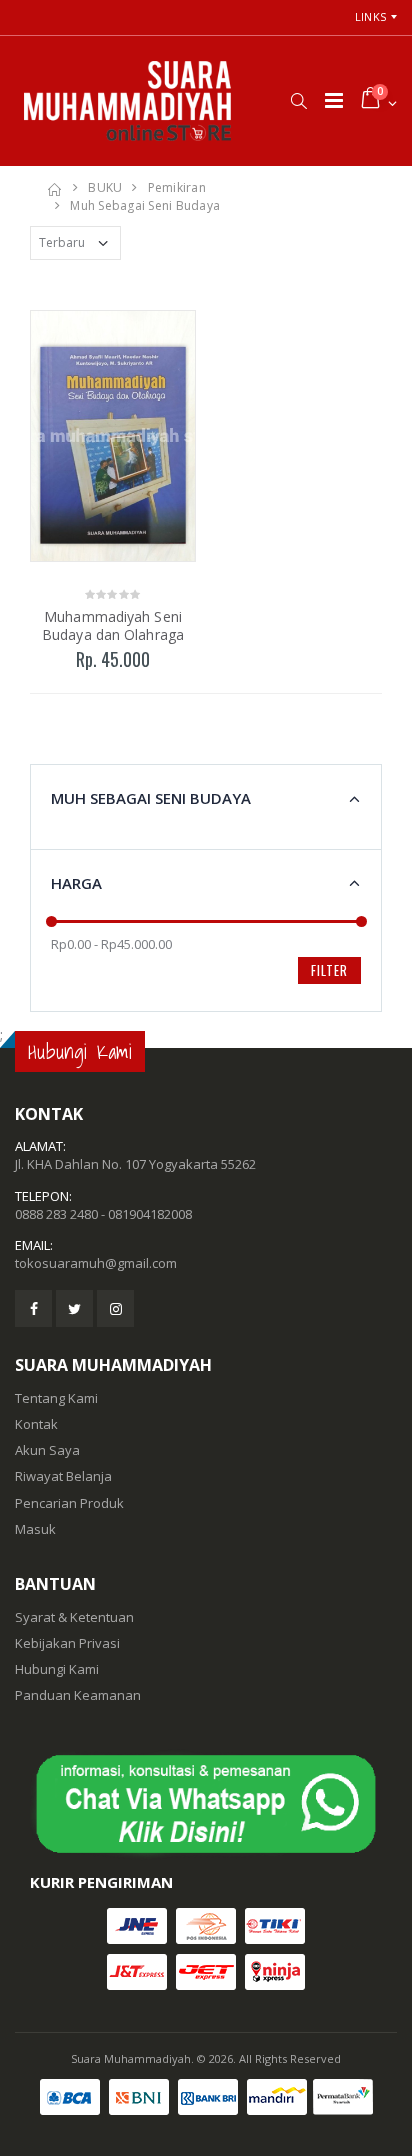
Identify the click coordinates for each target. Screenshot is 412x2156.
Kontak (36, 1424)
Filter (329, 970)
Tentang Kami (56, 1398)
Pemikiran (177, 187)
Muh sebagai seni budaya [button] (151, 798)
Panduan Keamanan (78, 1695)
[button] (298, 101)
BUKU (105, 187)
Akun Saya (47, 1450)
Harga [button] (76, 883)
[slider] (51, 921)
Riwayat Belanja (63, 1476)
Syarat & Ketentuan (74, 1617)
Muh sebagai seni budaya (145, 205)
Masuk (35, 1529)
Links (370, 16)
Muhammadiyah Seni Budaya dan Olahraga (113, 625)
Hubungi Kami (57, 1669)
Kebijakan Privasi (67, 1643)
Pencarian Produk (69, 1503)
